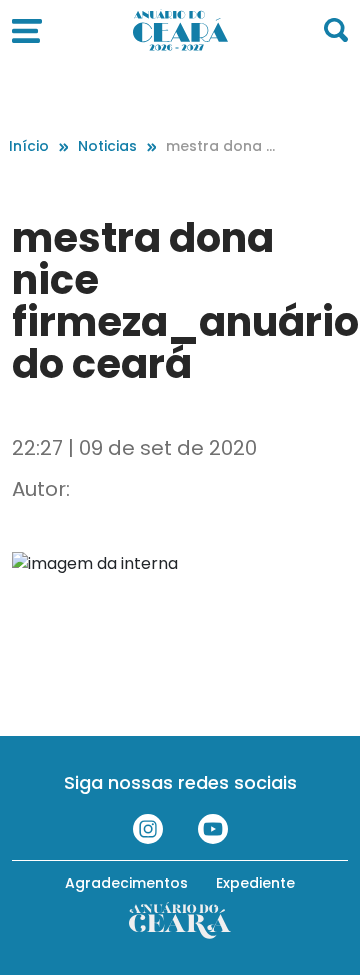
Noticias (107, 146)
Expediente (255, 883)
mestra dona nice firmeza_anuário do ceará (222, 146)
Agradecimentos (126, 883)
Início (29, 146)
